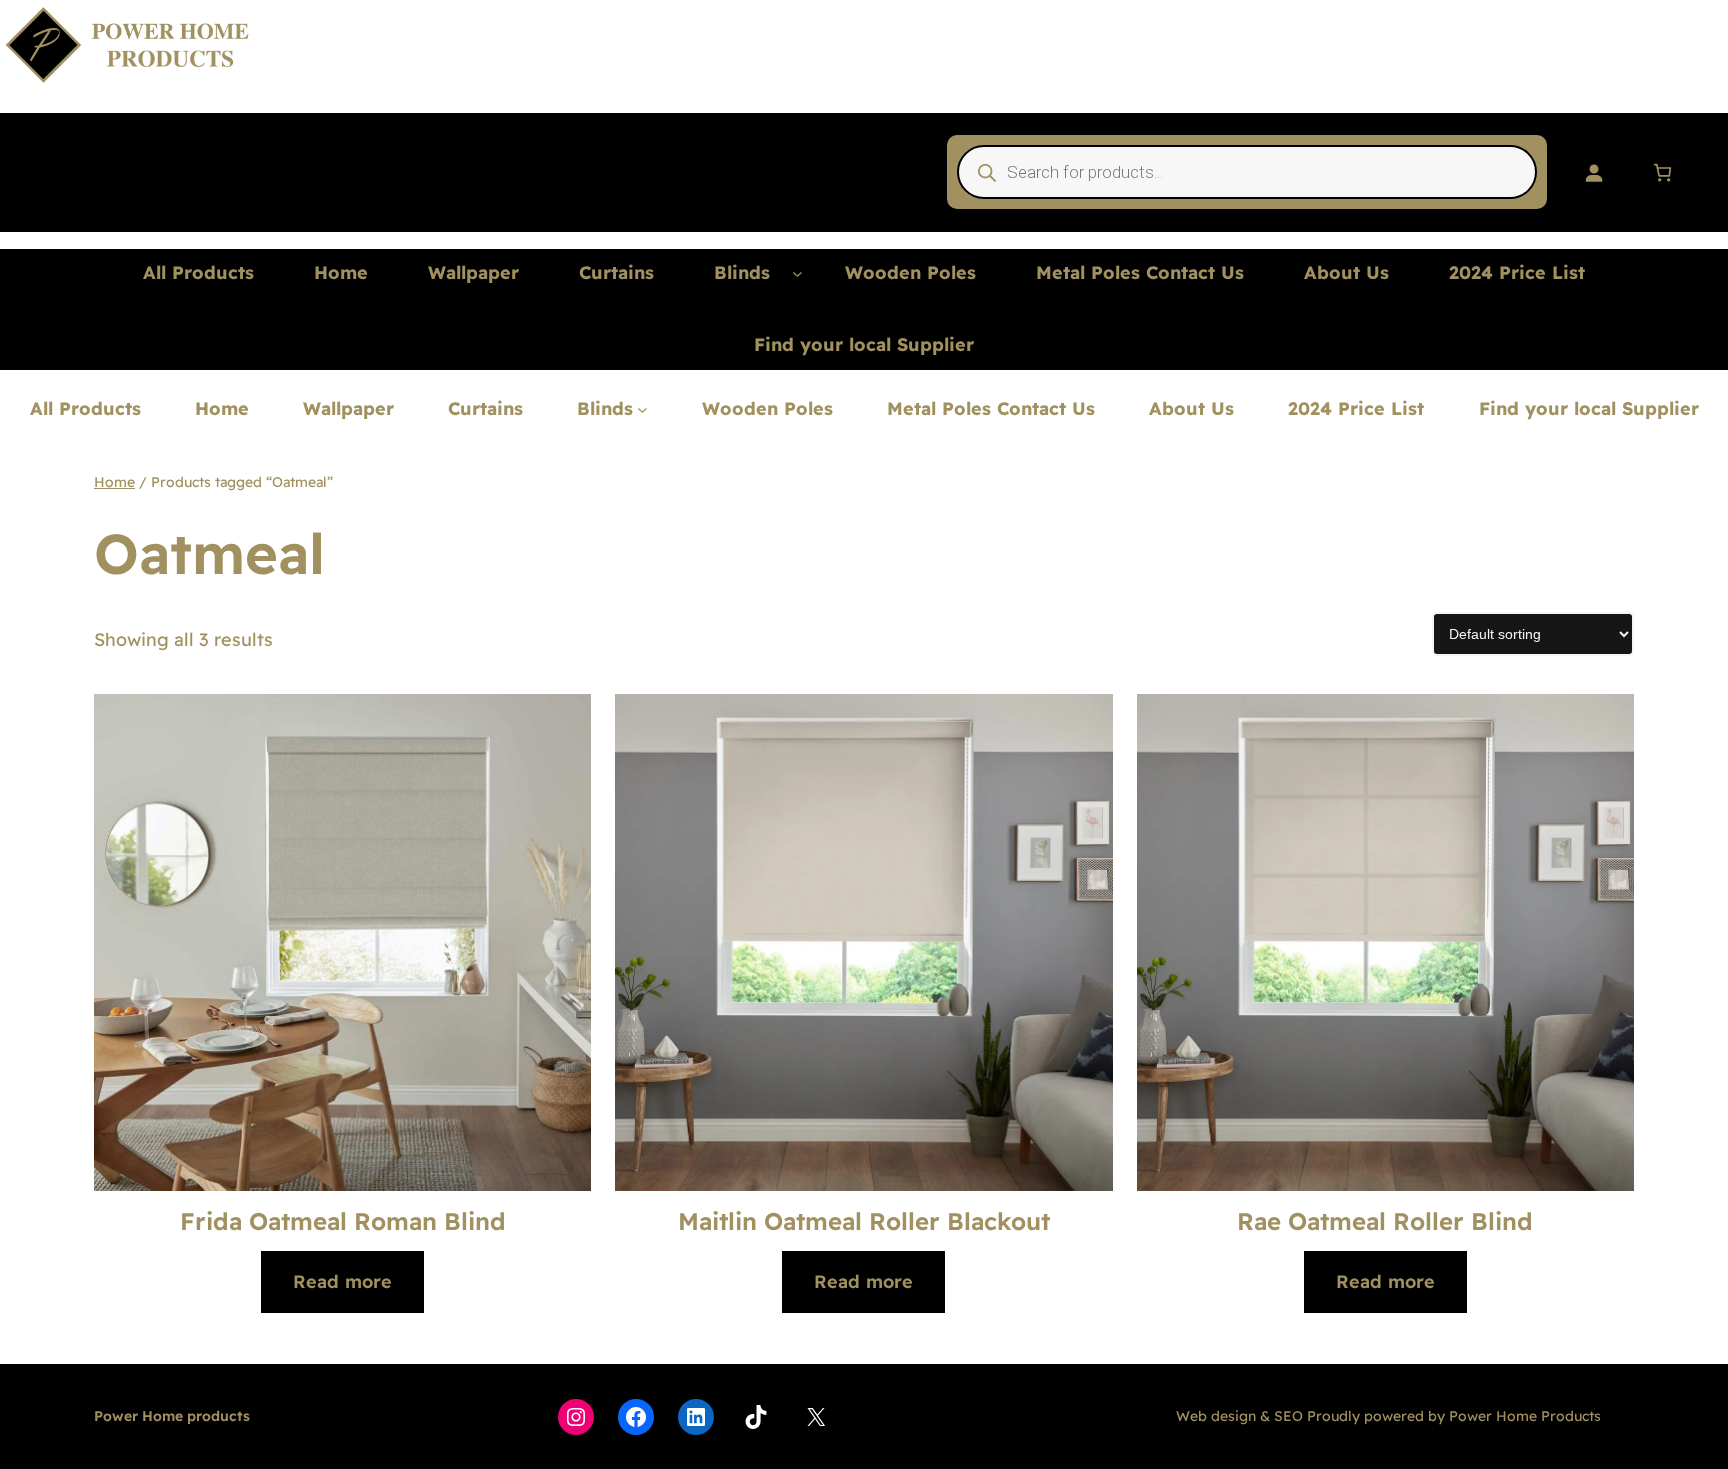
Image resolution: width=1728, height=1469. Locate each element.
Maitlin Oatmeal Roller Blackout (864, 1221)
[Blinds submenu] (797, 273)
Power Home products (172, 1416)
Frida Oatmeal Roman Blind (343, 1221)
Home (114, 482)
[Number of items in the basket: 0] (1662, 172)
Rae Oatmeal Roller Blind (1385, 1221)
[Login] (1593, 172)
